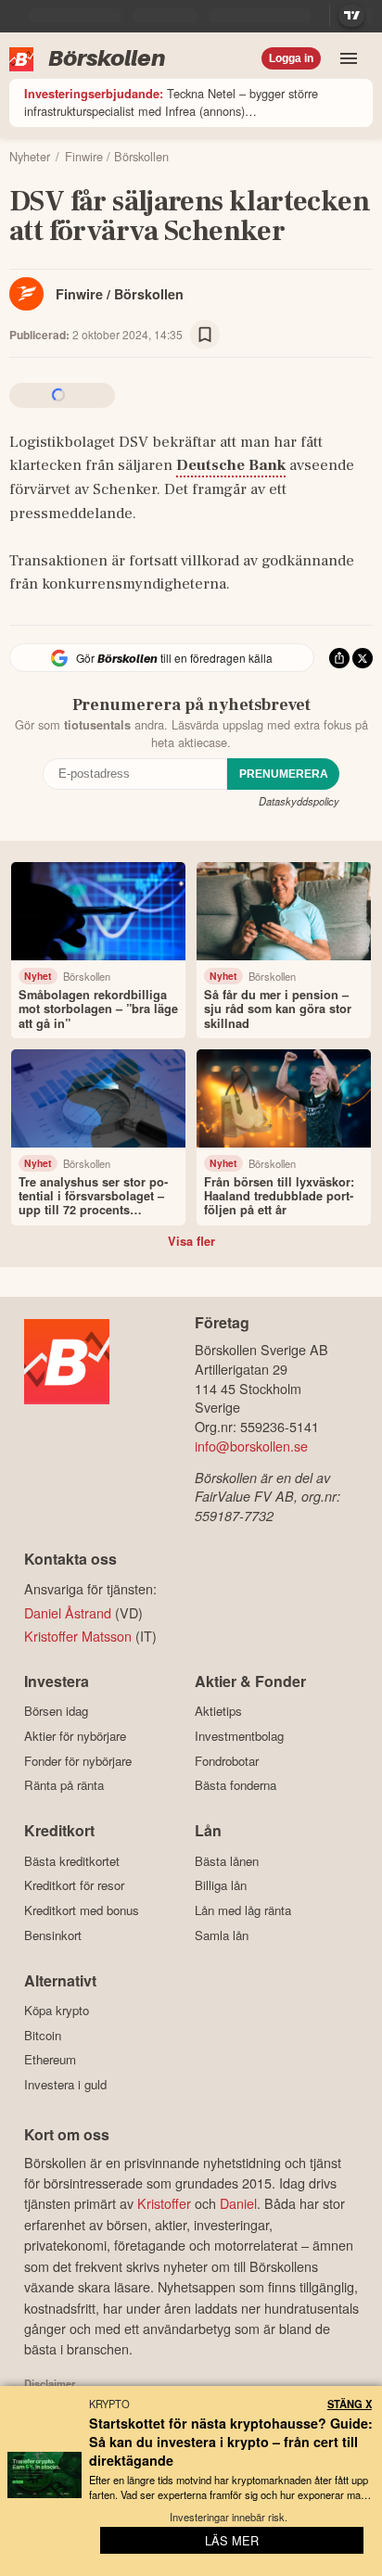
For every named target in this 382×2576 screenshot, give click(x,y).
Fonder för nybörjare (78, 1761)
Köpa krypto (57, 2011)
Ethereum (50, 2060)
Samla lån (222, 1935)
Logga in (291, 58)
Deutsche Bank (231, 465)
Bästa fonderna (236, 1785)
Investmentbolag (239, 1736)
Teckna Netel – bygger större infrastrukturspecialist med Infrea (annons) (171, 102)
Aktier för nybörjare (75, 1736)
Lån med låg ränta (243, 1910)
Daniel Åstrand (68, 1612)
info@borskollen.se (251, 1446)
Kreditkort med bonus (82, 1910)
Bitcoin (43, 2035)
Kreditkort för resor (74, 1885)
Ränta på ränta (64, 1785)
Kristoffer (164, 2203)
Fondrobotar (227, 1761)
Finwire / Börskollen (120, 294)
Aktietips (218, 1711)
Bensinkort (53, 1935)
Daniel (238, 2203)
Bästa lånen (227, 1861)
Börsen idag (56, 1711)
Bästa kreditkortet (72, 1861)
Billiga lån (221, 1885)
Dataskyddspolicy (299, 801)
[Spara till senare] (205, 335)
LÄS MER (232, 2540)
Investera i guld (65, 2084)
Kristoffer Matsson (78, 1636)
